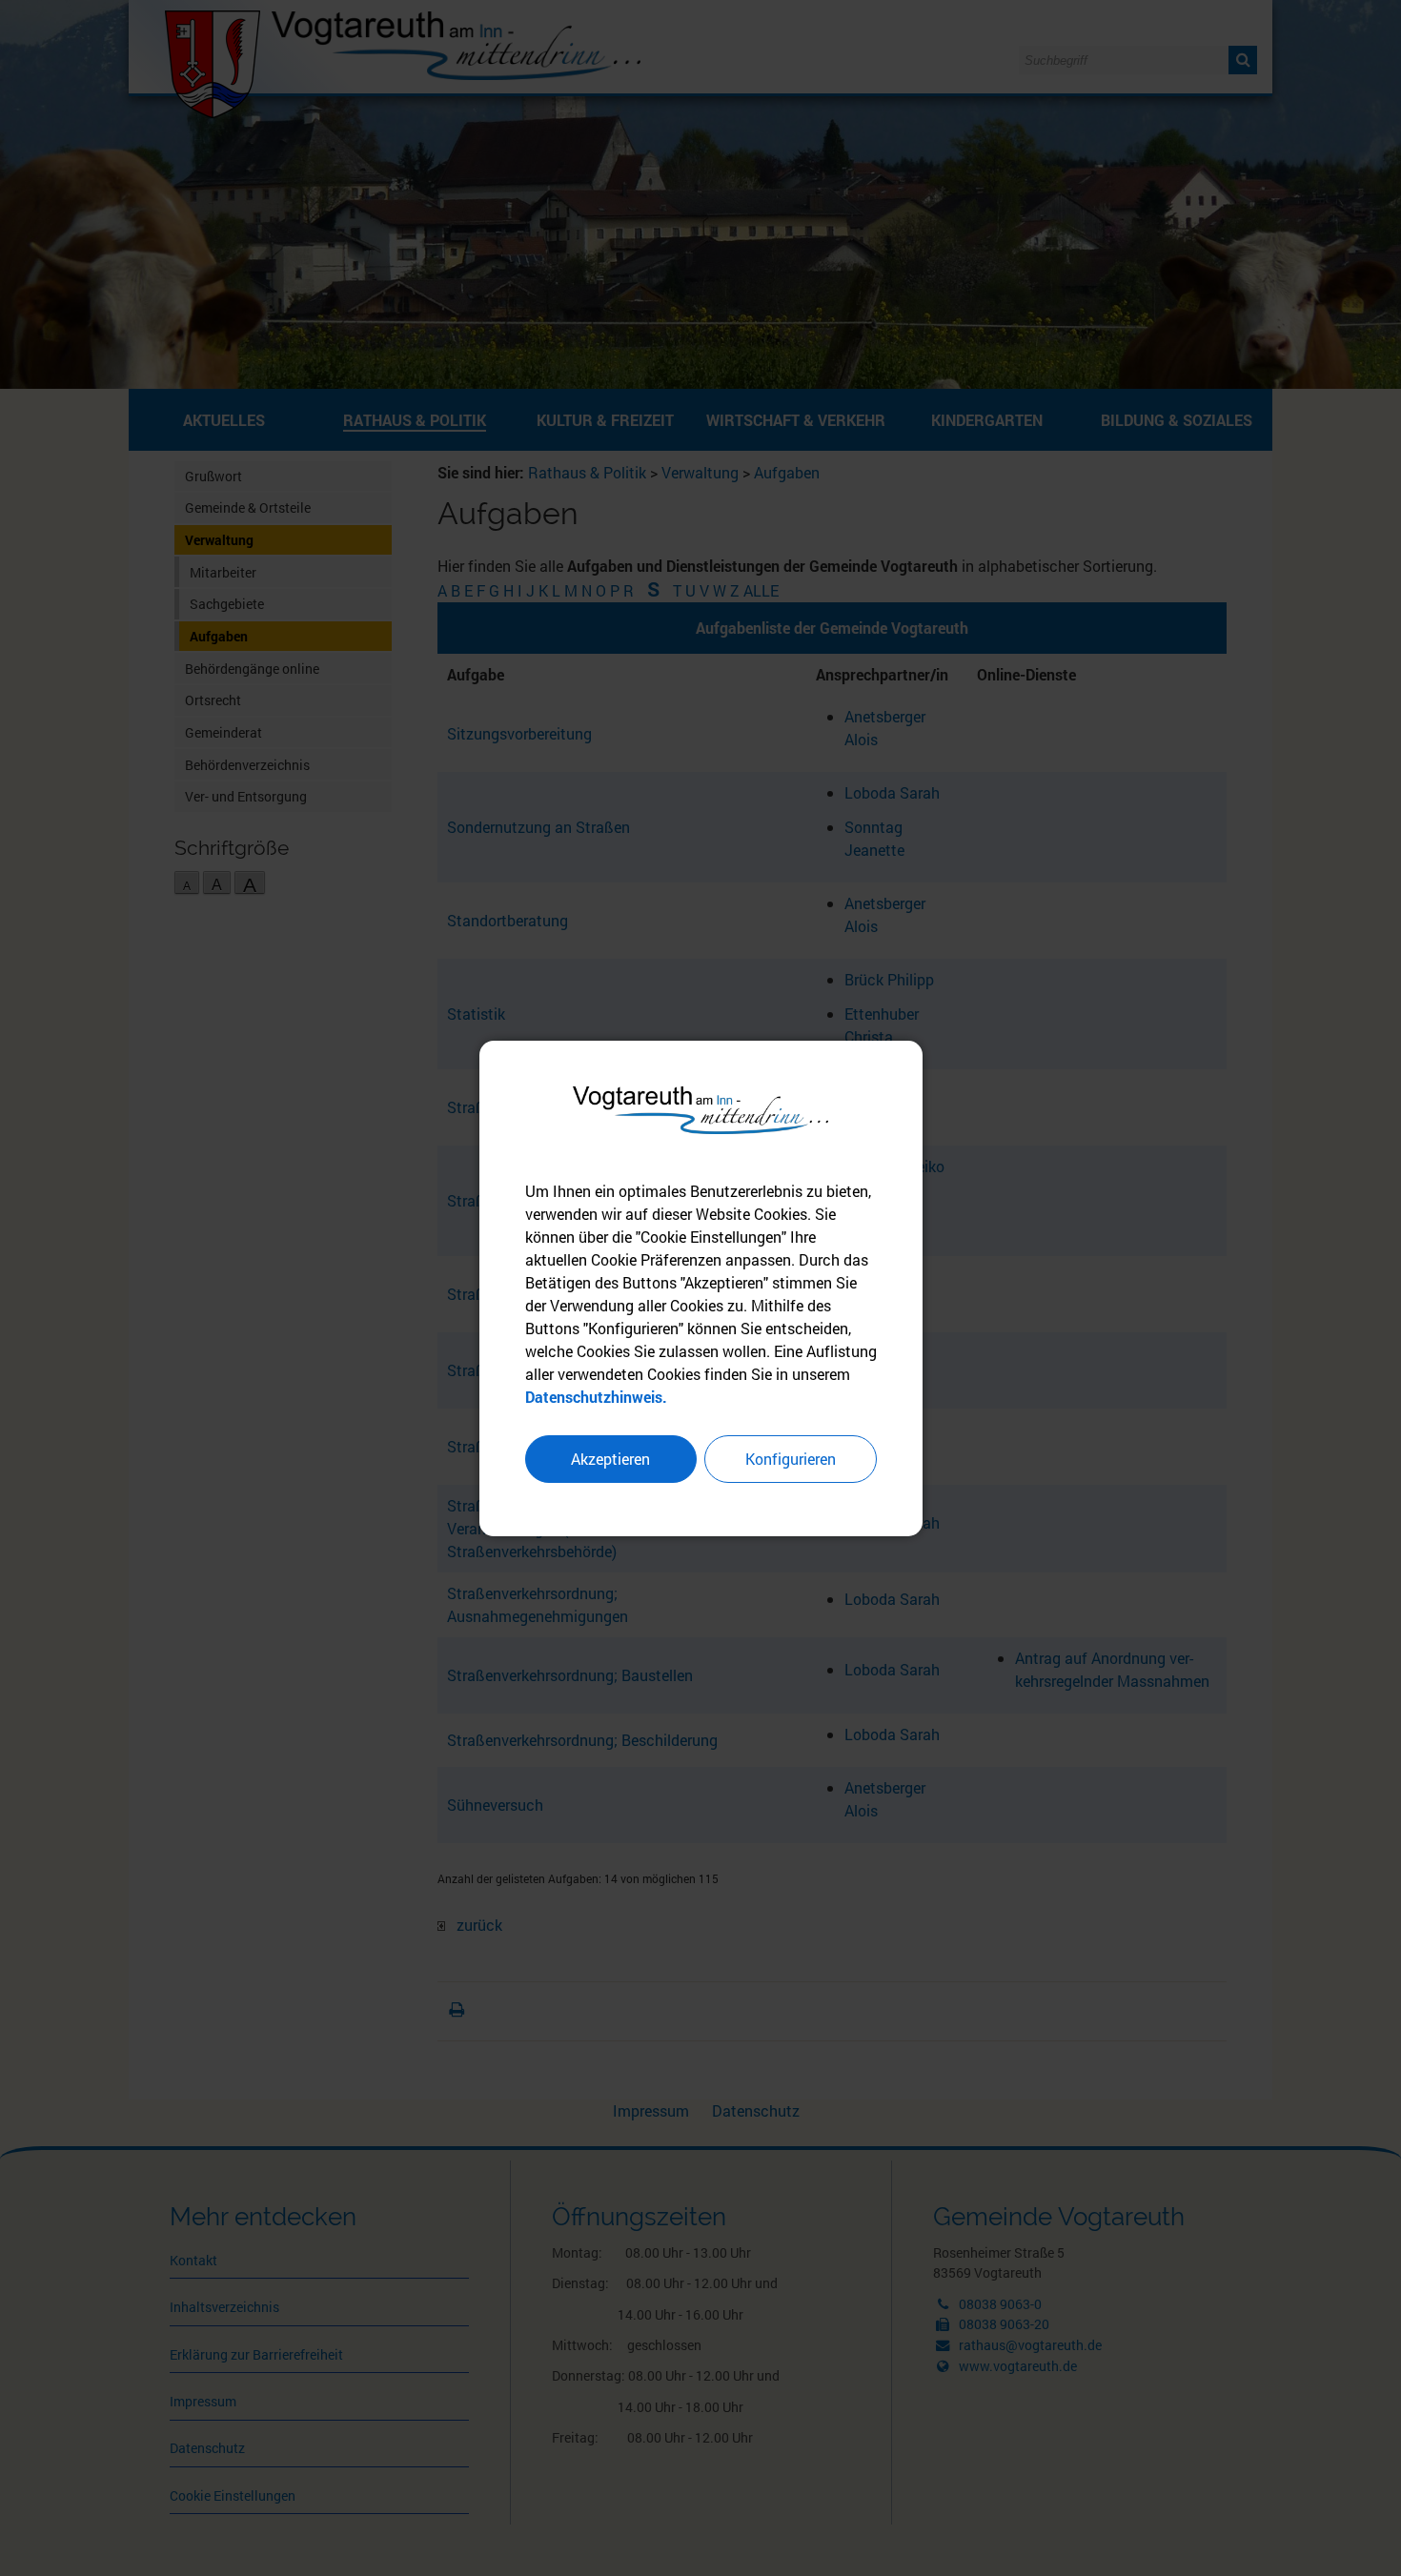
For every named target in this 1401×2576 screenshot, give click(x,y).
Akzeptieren (610, 1459)
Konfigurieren (791, 1459)
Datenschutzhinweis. (596, 1397)
